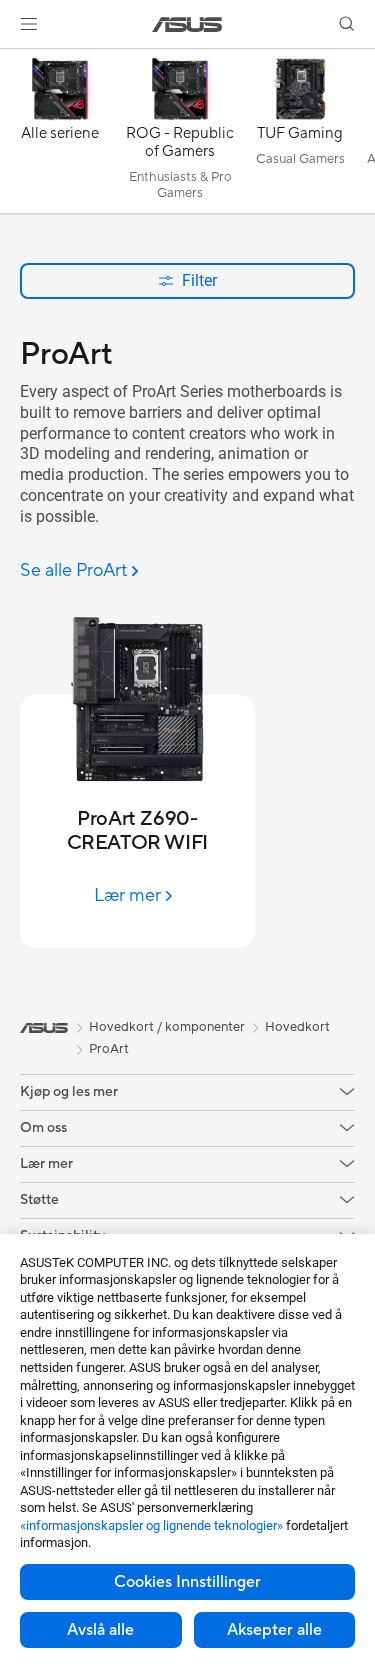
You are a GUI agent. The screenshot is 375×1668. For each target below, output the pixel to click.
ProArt (109, 1049)
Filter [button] (199, 280)
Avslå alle (100, 1630)
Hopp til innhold (12, 61)
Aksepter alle (274, 1630)
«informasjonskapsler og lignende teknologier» (151, 1525)
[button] (29, 24)
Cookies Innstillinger (187, 1582)
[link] (187, 24)
